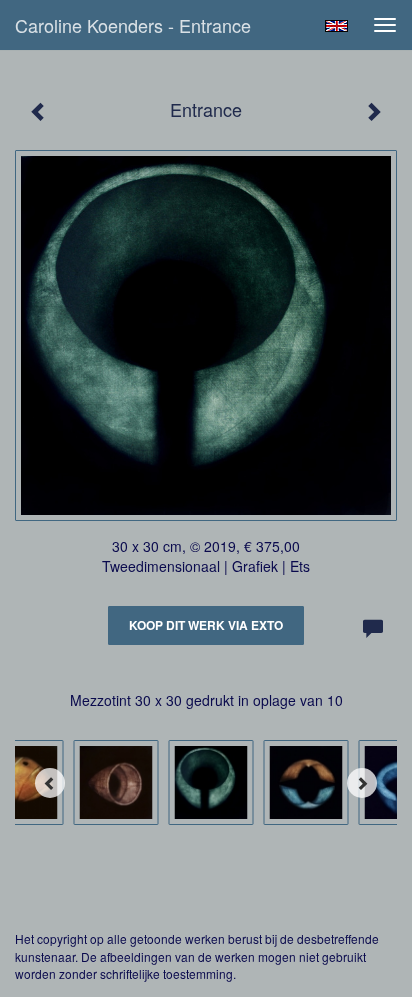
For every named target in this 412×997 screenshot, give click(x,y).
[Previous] (50, 783)
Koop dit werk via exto (206, 625)
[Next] (362, 783)
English (336, 26)
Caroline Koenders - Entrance (133, 25)
